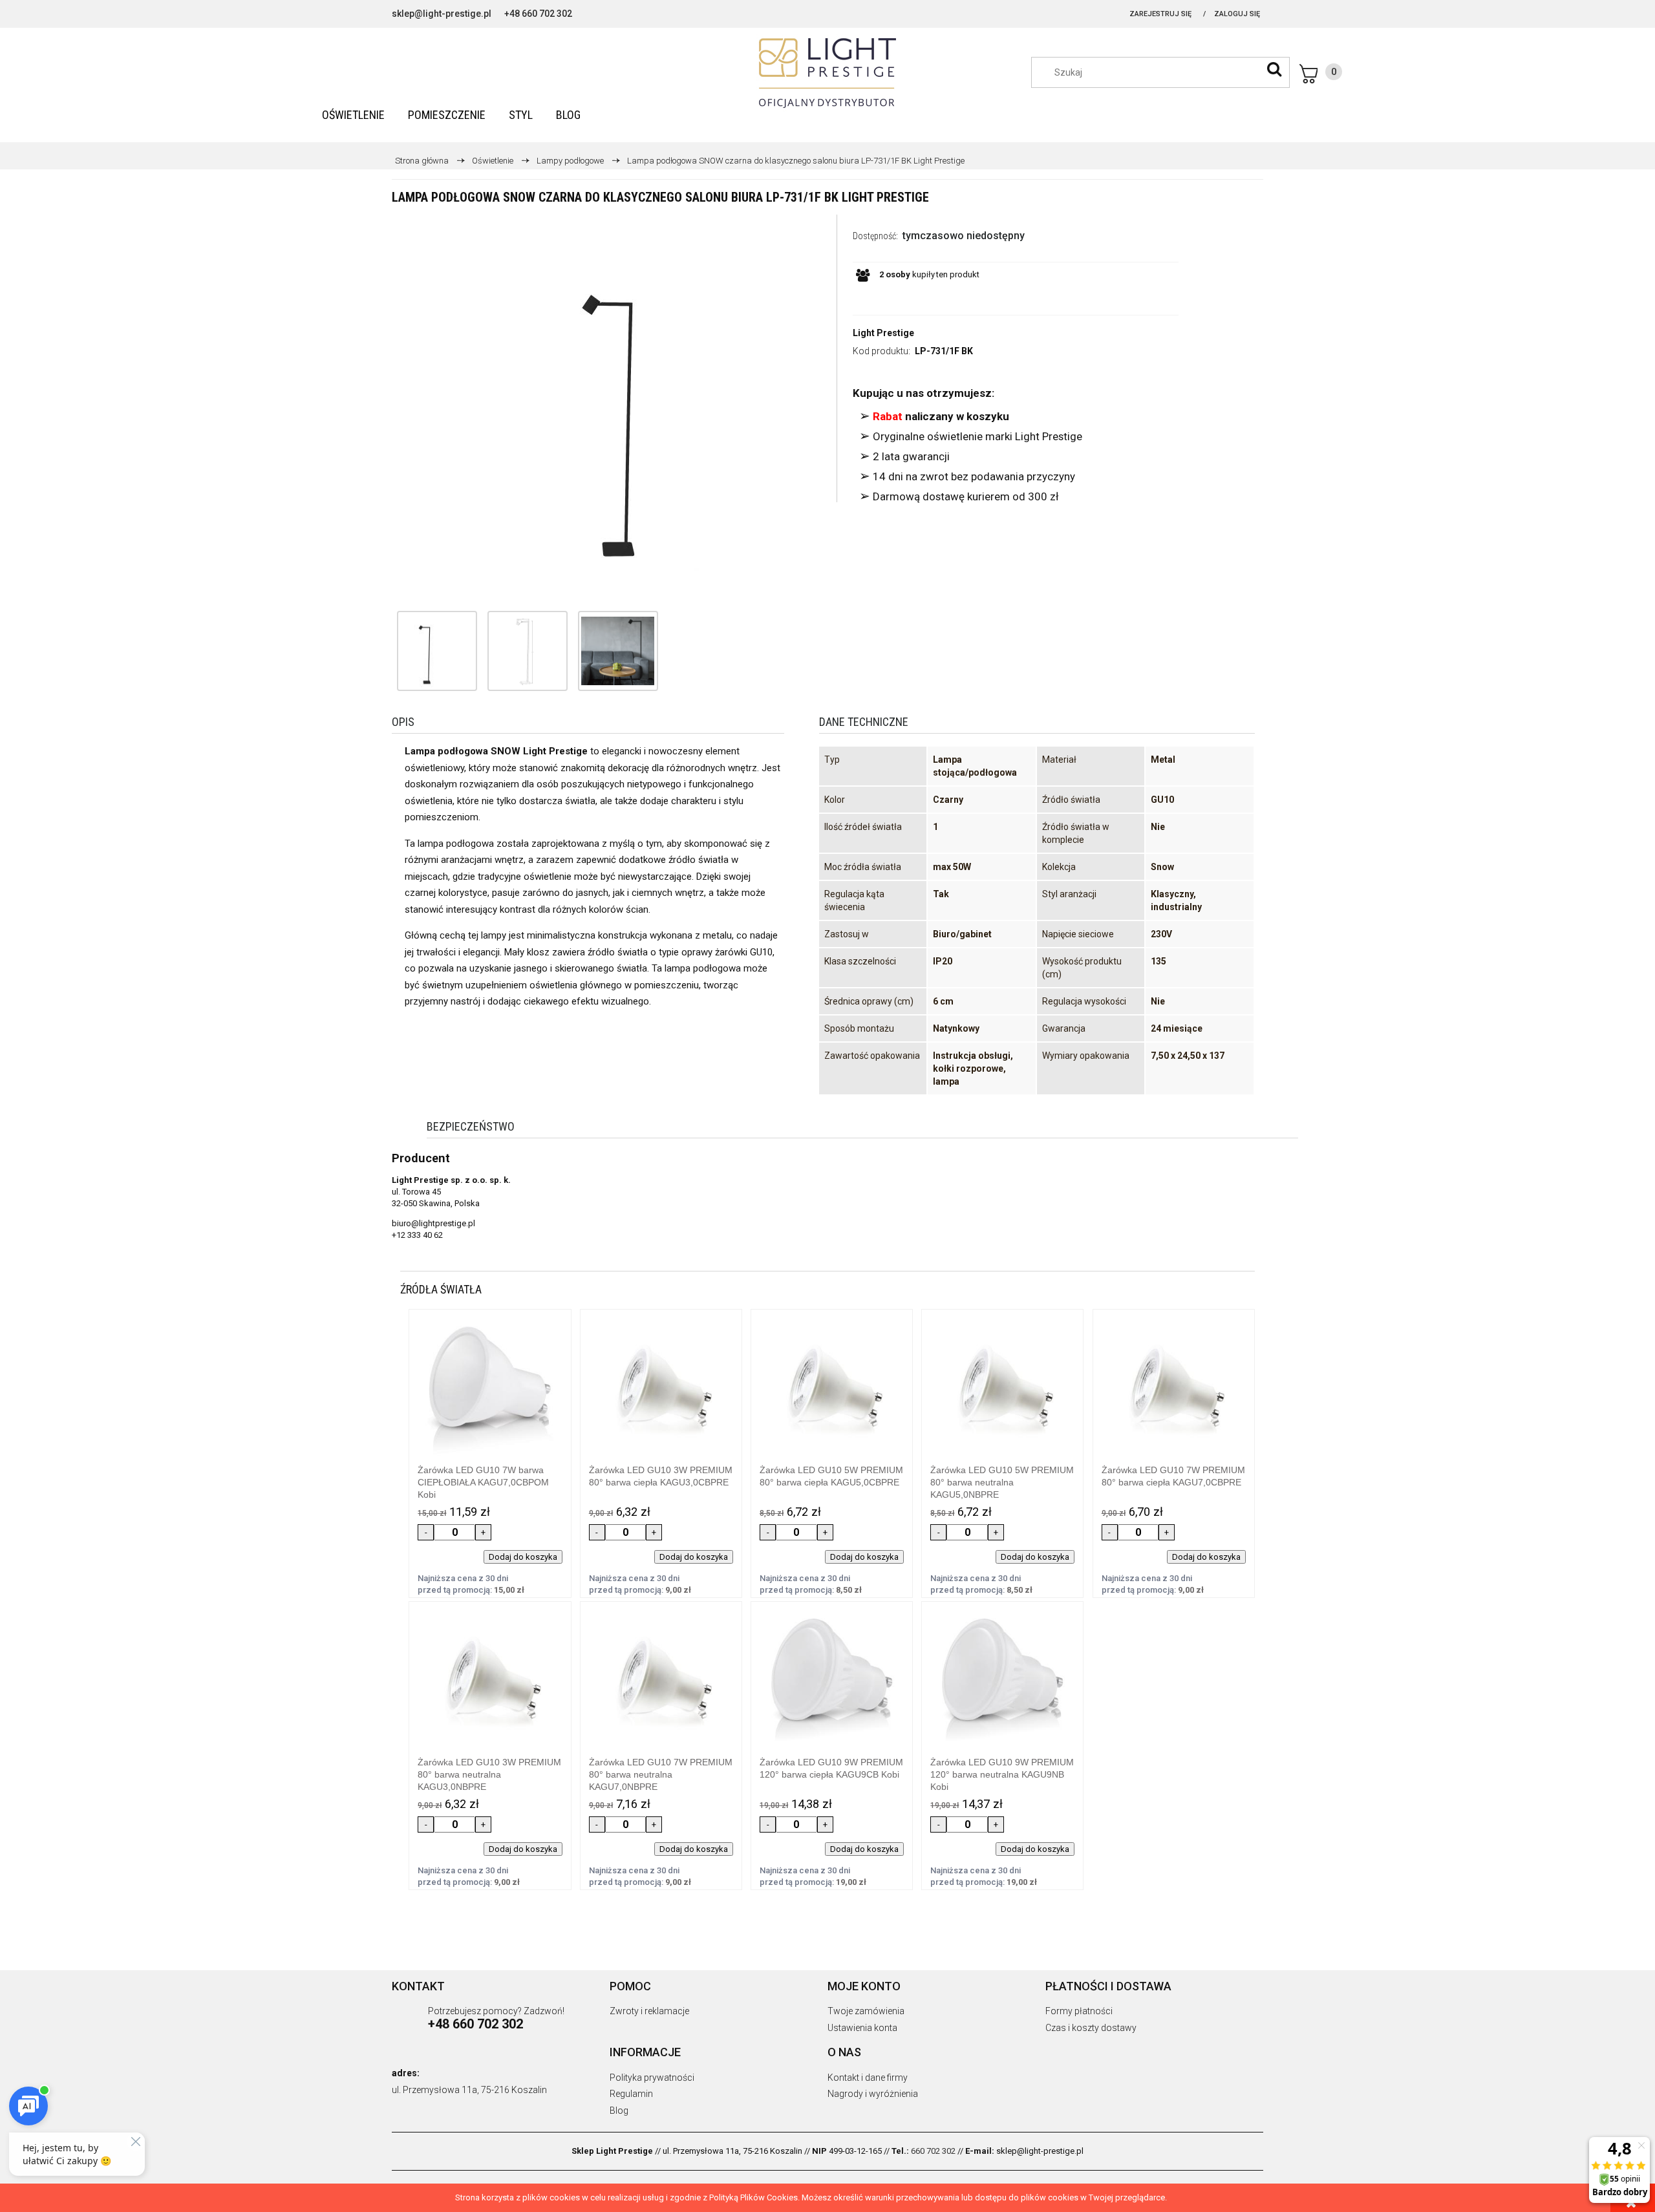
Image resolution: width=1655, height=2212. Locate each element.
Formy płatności (1079, 2011)
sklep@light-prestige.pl (442, 14)
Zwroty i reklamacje (649, 2011)
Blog (619, 2111)
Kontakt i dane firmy (868, 2078)
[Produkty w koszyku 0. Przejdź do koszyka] (1321, 74)
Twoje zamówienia (866, 2011)
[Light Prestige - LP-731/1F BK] (424, 651)
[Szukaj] (1274, 69)
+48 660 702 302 (538, 14)
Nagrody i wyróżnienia (873, 2094)
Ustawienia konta (862, 2028)
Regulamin (631, 2094)
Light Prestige (883, 333)
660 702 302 (933, 2151)
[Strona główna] (827, 73)
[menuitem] (353, 115)
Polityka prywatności (652, 2078)
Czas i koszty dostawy (1091, 2028)
